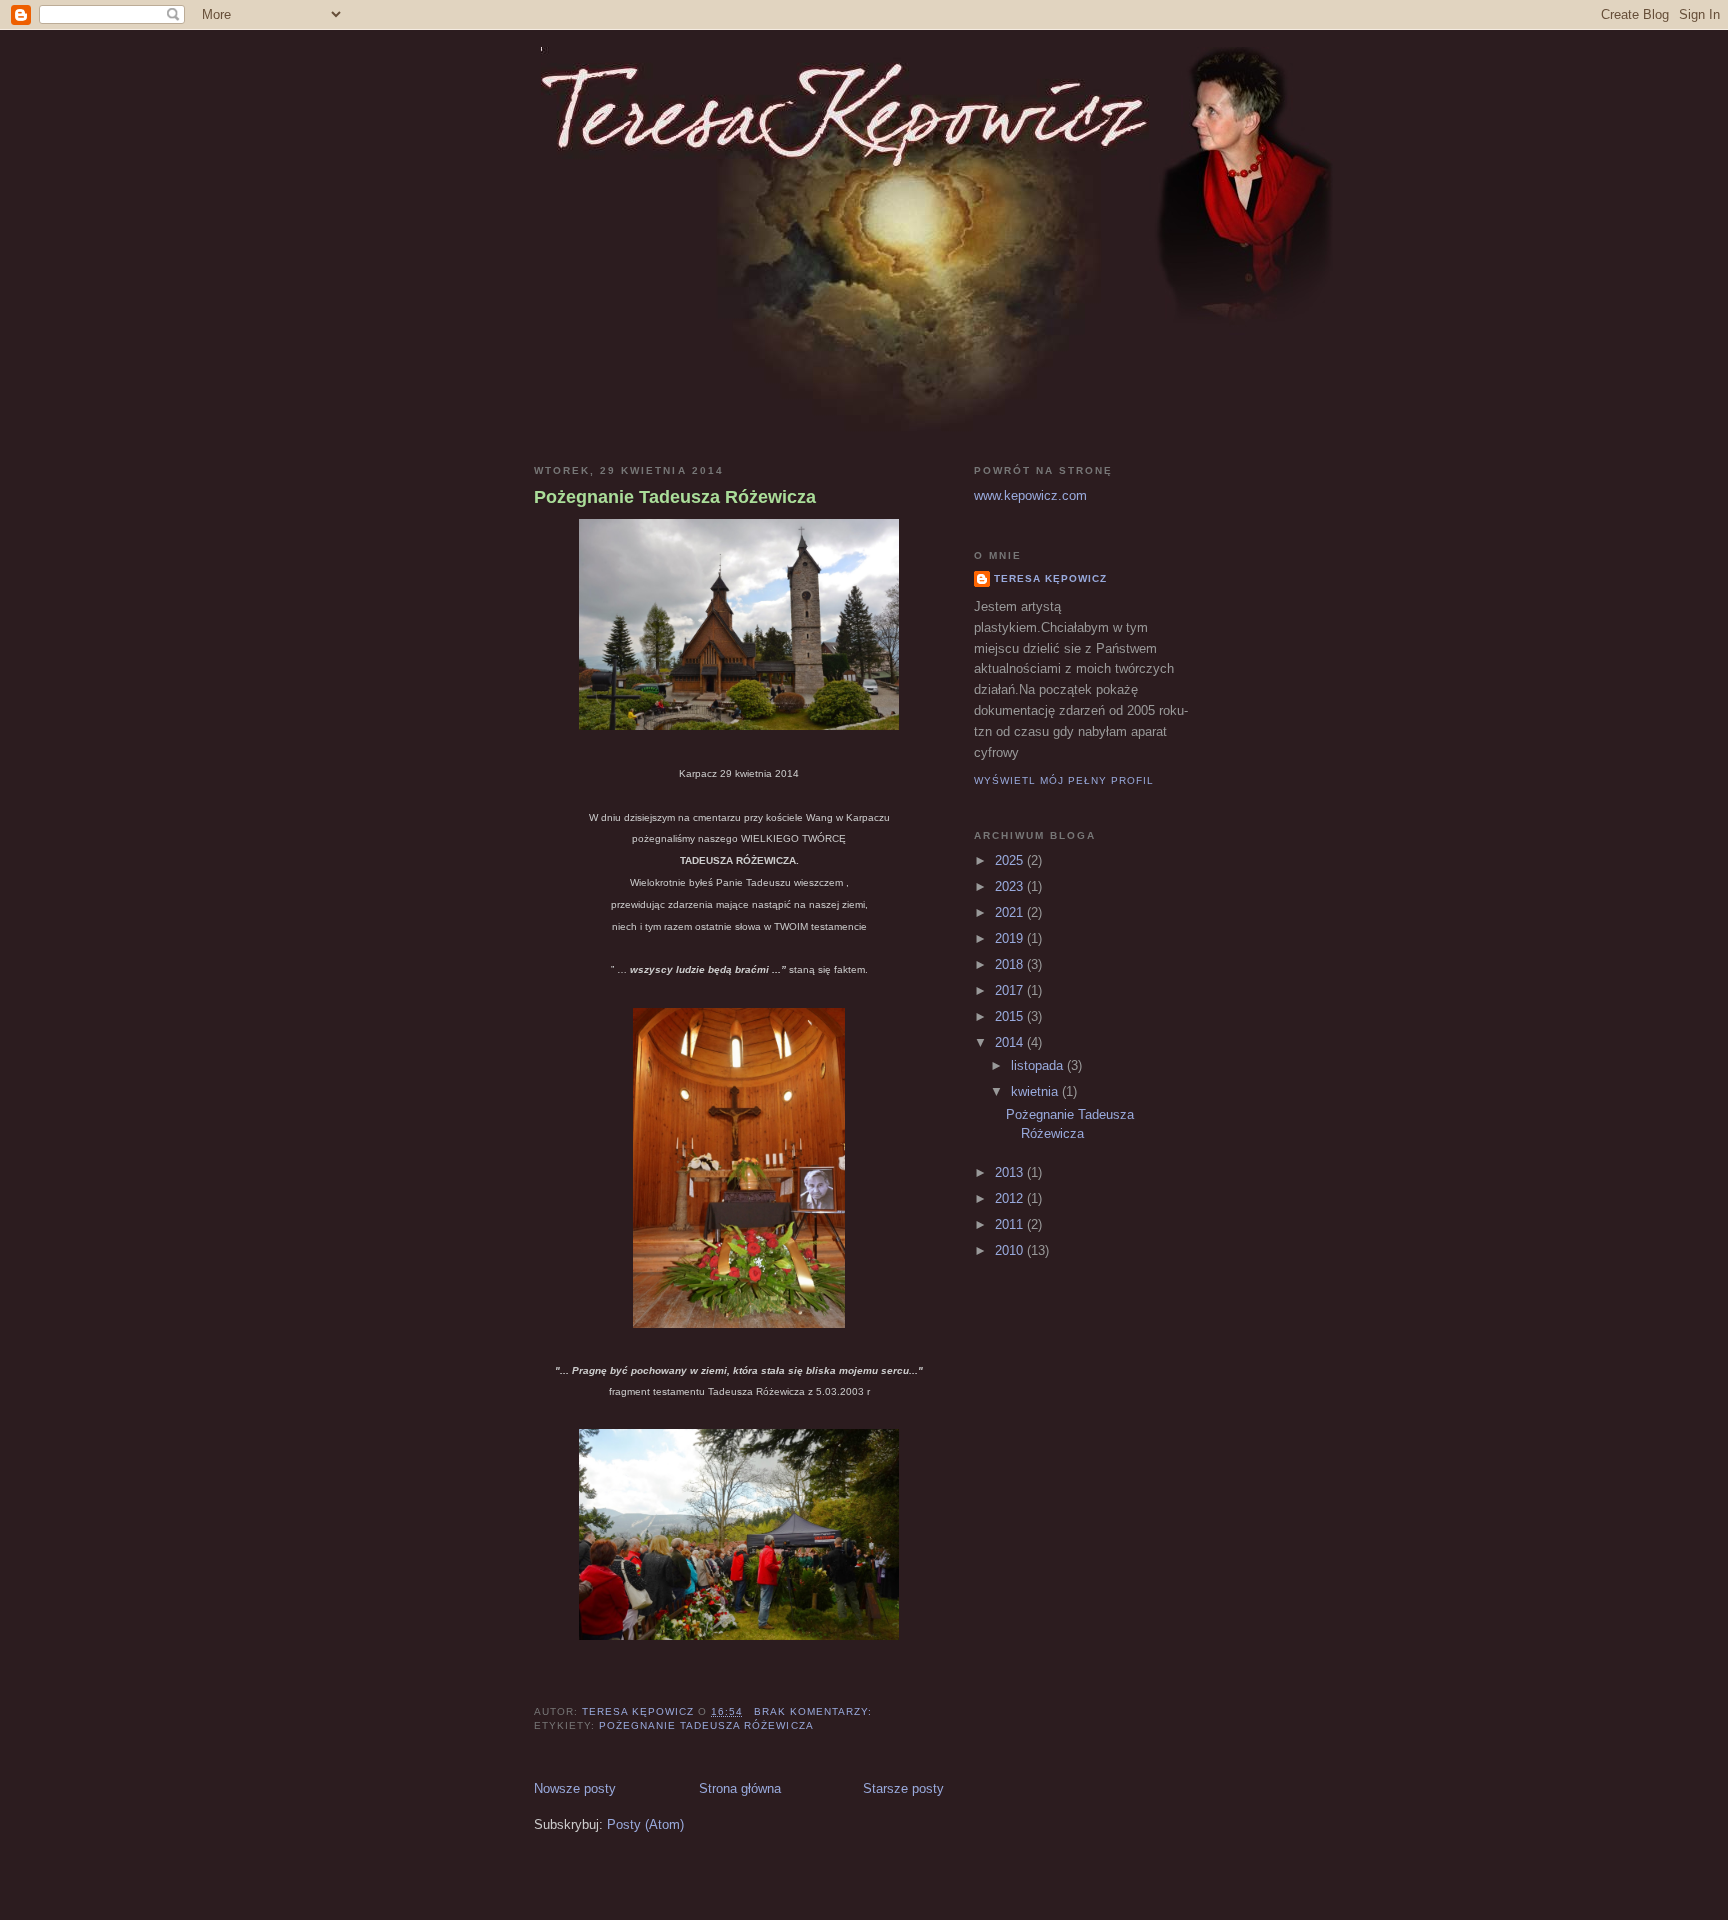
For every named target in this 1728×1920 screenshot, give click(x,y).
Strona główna (740, 1788)
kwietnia (1036, 1091)
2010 (1011, 1250)
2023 (1011, 886)
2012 (1011, 1198)
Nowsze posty (575, 1788)
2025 (1011, 860)
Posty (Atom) (645, 1824)
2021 (1011, 912)
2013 (1011, 1172)
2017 (1011, 990)
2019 (1011, 938)
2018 (1011, 964)
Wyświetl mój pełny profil (1064, 780)
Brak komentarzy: (815, 1711)
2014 (1011, 1042)
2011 (1011, 1224)
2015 (1011, 1016)
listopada (1039, 1065)
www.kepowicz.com (1030, 495)
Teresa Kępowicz (1050, 578)
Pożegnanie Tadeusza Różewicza (675, 497)
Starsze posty (903, 1788)
